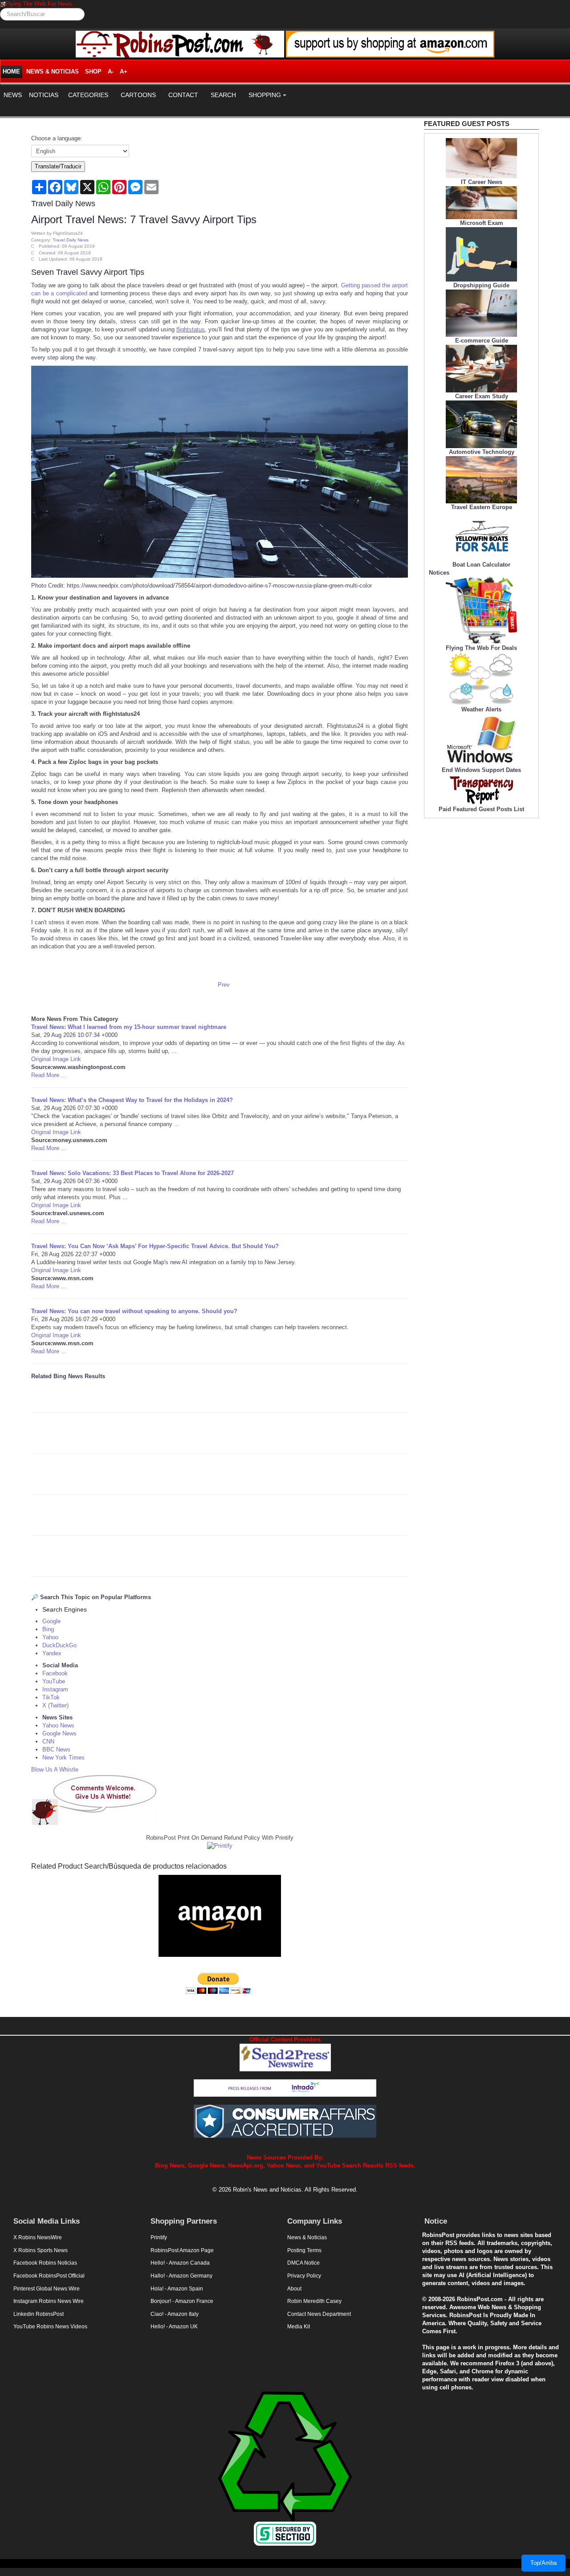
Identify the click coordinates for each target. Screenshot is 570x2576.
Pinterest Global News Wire (47, 2289)
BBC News (56, 1749)
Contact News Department (319, 2314)
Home (11, 71)
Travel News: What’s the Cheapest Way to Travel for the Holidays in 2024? (132, 1100)
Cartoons (138, 95)
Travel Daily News (71, 240)
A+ (124, 71)
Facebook (55, 1673)
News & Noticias (53, 71)
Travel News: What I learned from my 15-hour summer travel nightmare (129, 1027)
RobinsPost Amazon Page (182, 2250)
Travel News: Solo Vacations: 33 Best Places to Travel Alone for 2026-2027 (132, 1173)
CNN (48, 1741)
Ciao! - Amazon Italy (175, 2314)
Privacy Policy (304, 2276)
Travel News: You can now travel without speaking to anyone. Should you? (134, 1311)
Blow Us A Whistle (55, 1770)
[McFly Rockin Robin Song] (3, 4)
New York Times (63, 1757)
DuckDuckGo (59, 1645)
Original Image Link (56, 1059)
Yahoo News (58, 1725)
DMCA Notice (303, 2263)
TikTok (51, 1697)
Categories (88, 95)
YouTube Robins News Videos (50, 2327)
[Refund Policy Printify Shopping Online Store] (220, 1846)
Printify (159, 2237)
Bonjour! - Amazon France (182, 2301)
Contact (183, 95)
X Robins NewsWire (38, 2237)
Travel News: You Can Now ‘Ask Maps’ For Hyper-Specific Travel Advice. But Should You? (155, 1246)
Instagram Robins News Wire (49, 2301)
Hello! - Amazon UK (174, 2327)
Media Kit (299, 2327)
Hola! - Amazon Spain (177, 2289)
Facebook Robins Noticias (45, 2263)
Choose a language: (57, 138)
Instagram (55, 1689)
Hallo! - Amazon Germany (181, 2276)
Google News (59, 1733)
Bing (48, 1629)
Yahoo (50, 1637)
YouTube (54, 1681)
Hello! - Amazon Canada (180, 2263)
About (294, 2289)
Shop (93, 71)
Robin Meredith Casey (314, 2301)
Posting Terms (304, 2250)
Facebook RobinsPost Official (49, 2276)
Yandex (52, 1653)
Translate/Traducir (58, 166)
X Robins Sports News (41, 2250)
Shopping (265, 95)
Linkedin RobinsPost (39, 2314)
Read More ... (49, 1075)
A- (111, 71)
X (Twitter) (55, 1705)
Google (51, 1621)
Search (223, 95)
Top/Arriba (544, 2563)
